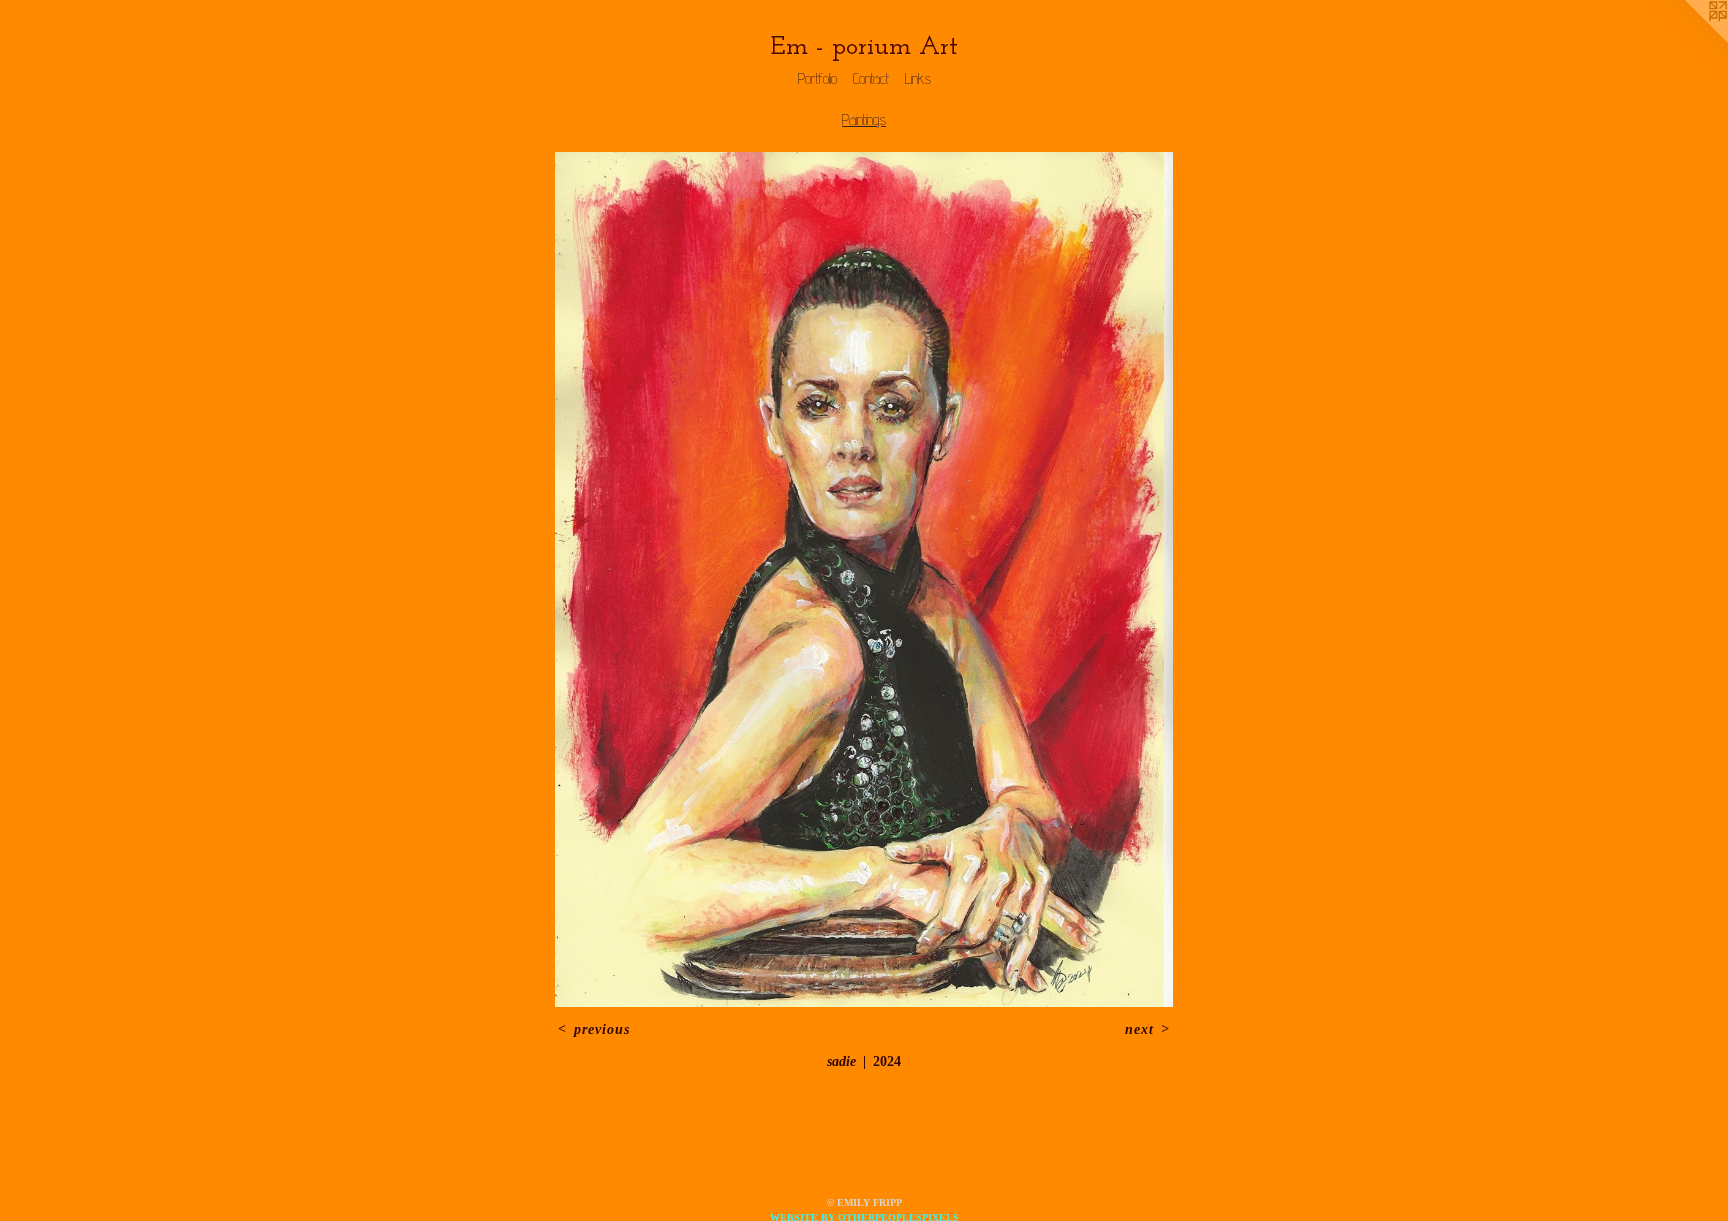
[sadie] (864, 579)
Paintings (864, 119)
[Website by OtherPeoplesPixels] (1688, 40)
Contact (871, 78)
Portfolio (817, 78)
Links (918, 78)
